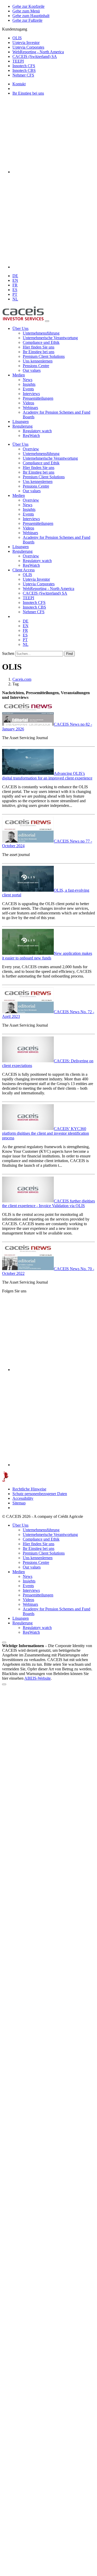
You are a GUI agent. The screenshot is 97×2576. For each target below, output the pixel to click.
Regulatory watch (37, 431)
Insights (29, 384)
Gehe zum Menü (26, 11)
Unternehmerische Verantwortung (50, 338)
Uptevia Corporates (28, 47)
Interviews (31, 394)
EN (15, 280)
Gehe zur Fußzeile (27, 20)
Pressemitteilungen (38, 398)
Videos (28, 403)
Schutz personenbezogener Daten (40, 1494)
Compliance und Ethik (41, 342)
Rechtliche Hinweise (29, 1489)
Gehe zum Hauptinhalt (31, 16)
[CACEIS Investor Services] (23, 320)
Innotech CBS (24, 70)
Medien (19, 375)
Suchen (8, 653)
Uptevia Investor (26, 43)
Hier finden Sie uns (39, 347)
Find (69, 654)
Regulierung (23, 426)
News (28, 380)
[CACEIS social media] (54, 172)
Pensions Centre (36, 366)
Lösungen (21, 422)
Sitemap (19, 1503)
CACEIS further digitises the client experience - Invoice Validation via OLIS (48, 1203)
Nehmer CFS (23, 75)
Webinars (30, 408)
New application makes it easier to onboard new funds (47, 956)
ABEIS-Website (38, 1678)
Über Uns (20, 328)
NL (15, 299)
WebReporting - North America (38, 52)
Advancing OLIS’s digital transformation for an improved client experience (47, 776)
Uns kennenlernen (38, 361)
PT (15, 294)
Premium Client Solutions (44, 356)
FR (15, 285)
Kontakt (19, 84)
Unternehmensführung (41, 333)
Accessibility (23, 1498)
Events (28, 389)
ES (15, 290)
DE (15, 276)
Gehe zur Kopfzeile (28, 6)
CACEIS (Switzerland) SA (35, 56)
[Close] (4, 1684)
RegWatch (31, 435)
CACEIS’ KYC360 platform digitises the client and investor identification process (46, 1133)
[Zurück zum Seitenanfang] (4, 1642)
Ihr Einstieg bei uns (28, 93)
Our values (32, 370)
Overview (31, 449)
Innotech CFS (24, 66)
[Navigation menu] (47, 321)
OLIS (17, 38)
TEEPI (18, 61)
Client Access (24, 570)
